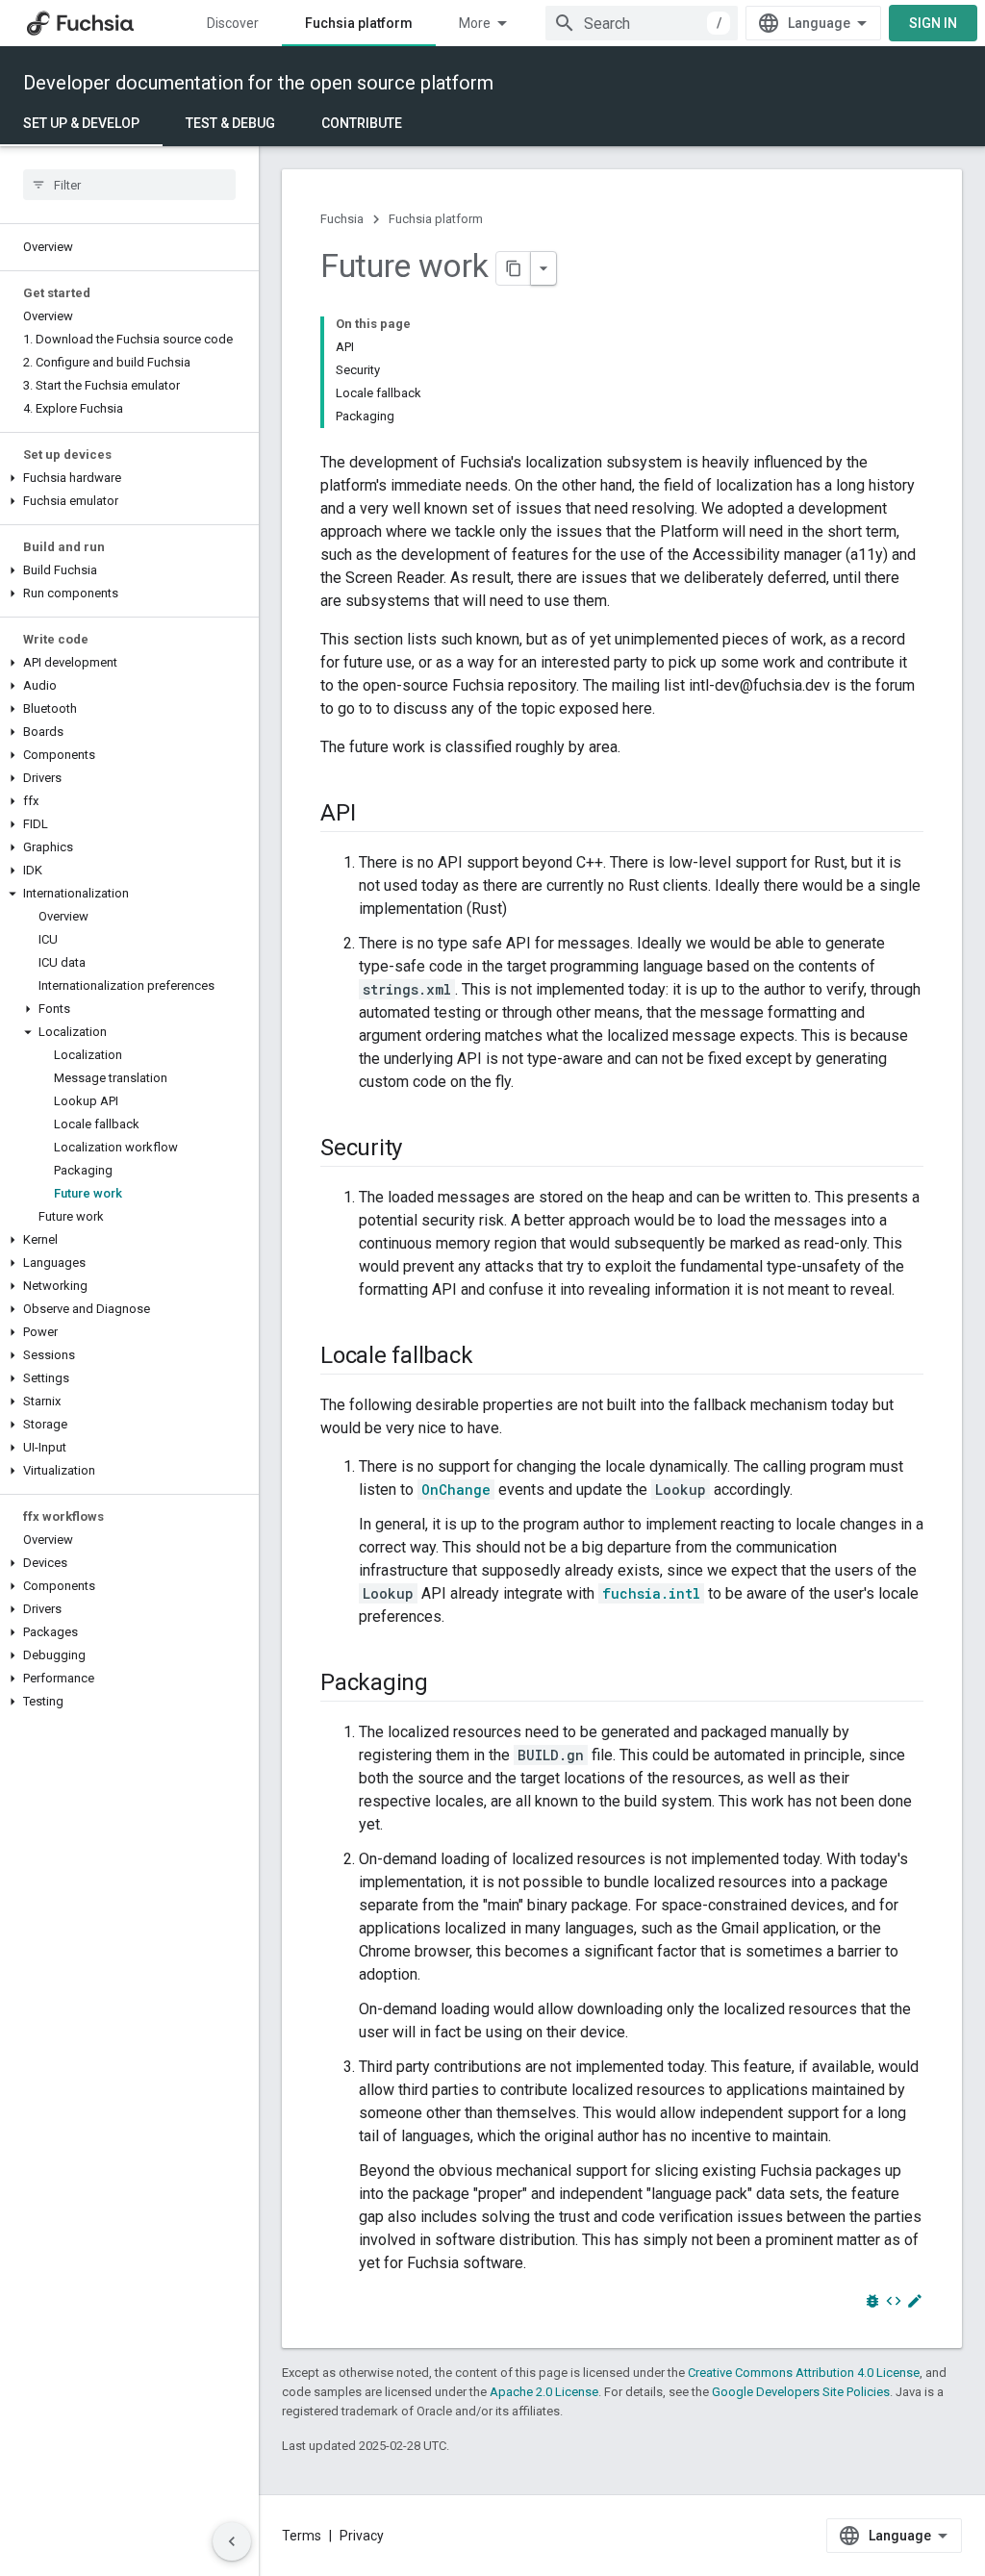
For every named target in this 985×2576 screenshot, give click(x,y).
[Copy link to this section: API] (374, 815)
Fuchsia (342, 219)
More (475, 23)
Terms (302, 2536)
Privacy (362, 2536)
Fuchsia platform (359, 23)
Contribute (362, 123)
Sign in (933, 23)
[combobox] (642, 23)
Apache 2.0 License (544, 2392)
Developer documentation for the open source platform (258, 83)
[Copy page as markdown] (514, 268)
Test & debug (230, 123)
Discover (233, 23)
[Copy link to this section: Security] (421, 1149)
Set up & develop (81, 123)
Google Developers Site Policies (801, 2392)
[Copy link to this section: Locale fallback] (492, 1357)
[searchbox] (129, 185)
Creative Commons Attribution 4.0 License (804, 2373)
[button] (129, 478)
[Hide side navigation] (232, 2541)
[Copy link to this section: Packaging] (447, 1684)
